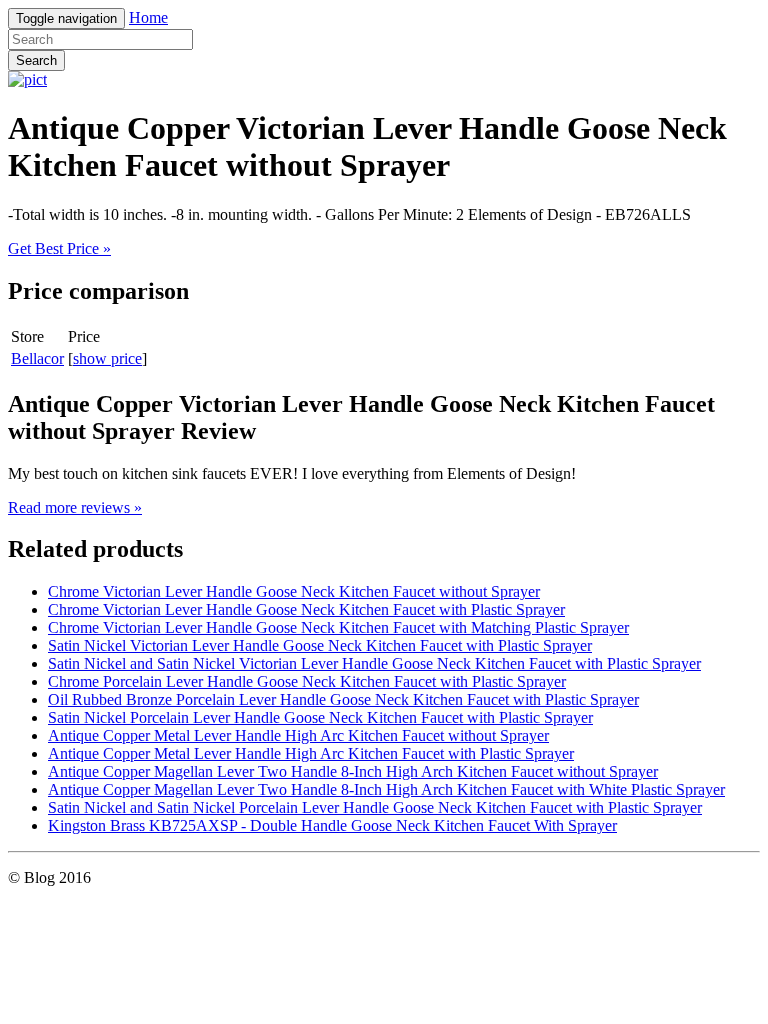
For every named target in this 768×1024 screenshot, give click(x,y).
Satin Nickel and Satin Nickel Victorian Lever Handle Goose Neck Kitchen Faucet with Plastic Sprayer (374, 663)
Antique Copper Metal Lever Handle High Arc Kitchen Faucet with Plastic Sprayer (311, 753)
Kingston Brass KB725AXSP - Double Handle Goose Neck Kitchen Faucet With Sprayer (332, 825)
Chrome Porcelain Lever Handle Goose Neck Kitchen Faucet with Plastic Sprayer (307, 681)
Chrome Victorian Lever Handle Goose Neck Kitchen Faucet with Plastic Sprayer (306, 609)
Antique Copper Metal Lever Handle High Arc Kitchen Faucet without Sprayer (298, 735)
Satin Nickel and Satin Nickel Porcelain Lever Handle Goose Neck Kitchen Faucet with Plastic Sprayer (375, 807)
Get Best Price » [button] (59, 248)
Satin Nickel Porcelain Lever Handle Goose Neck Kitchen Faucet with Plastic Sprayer (320, 717)
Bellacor (37, 358)
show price (107, 358)
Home (148, 17)
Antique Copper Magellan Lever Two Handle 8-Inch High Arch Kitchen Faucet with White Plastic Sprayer (386, 789)
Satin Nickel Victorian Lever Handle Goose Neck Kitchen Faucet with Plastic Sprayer (320, 645)
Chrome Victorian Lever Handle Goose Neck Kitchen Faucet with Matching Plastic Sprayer (338, 627)
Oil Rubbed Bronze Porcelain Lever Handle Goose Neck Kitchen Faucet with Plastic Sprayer (343, 699)
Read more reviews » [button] (75, 507)
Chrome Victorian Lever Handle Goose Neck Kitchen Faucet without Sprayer (294, 591)
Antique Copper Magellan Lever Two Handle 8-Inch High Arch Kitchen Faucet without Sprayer (353, 771)
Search (36, 60)
